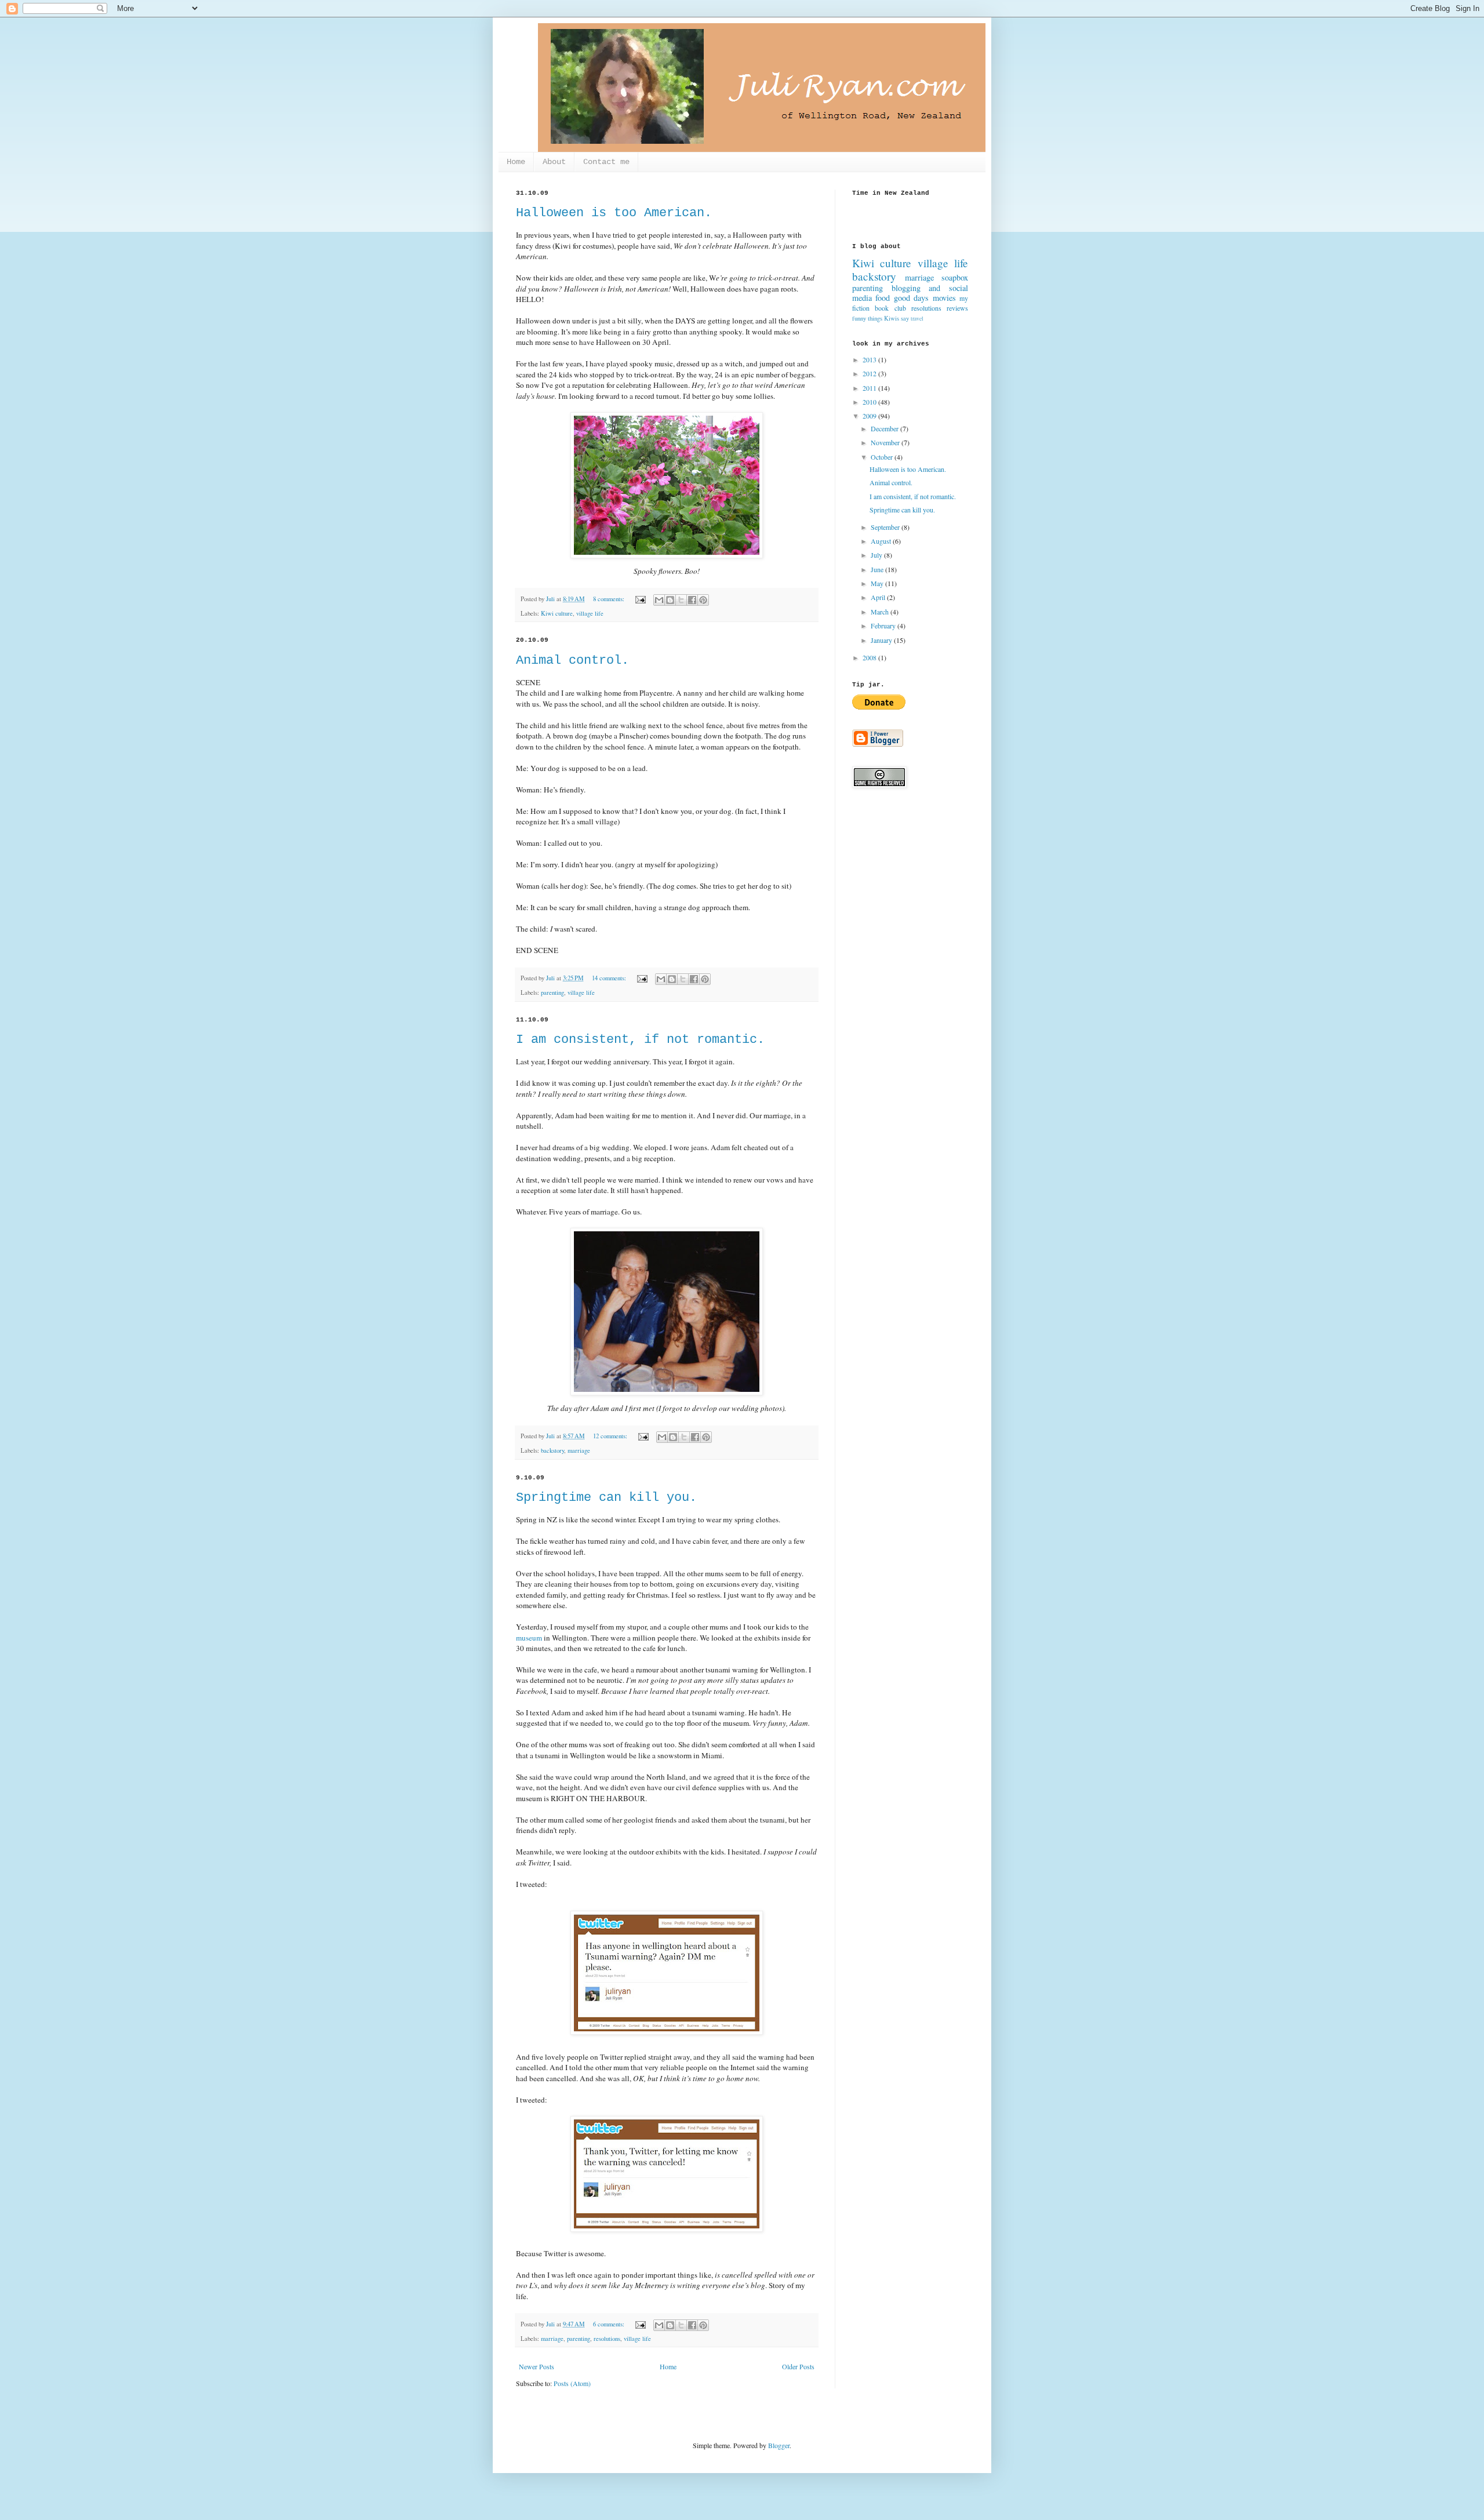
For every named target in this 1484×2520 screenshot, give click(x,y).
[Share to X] (681, 600)
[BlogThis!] (670, 600)
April (879, 597)
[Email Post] (640, 599)
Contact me (606, 162)
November (886, 442)
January (882, 640)
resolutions (607, 2339)
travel (917, 319)
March (881, 612)
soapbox (955, 277)
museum (529, 1638)
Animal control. (572, 661)
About (554, 162)
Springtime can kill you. (606, 1498)
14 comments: (610, 978)
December (885, 428)
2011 (870, 388)
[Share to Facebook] (692, 600)
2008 (870, 657)
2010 (870, 402)
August (882, 541)
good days (911, 298)
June (878, 569)
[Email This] (659, 600)
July (877, 555)
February (884, 626)
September (886, 527)
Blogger (779, 2445)
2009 (870, 416)
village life (590, 613)
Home (516, 162)
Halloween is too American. (614, 213)
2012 (870, 373)
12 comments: (611, 1436)
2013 (870, 359)
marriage (579, 1450)
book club (890, 308)
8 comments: (610, 599)
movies (944, 298)
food (883, 298)
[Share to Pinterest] (703, 600)
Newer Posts (537, 2366)
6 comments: (610, 2324)
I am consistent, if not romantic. (640, 1040)
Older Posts (798, 2366)
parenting (552, 992)
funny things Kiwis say (881, 318)
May (878, 583)
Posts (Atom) (572, 2383)
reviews (957, 308)
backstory (552, 1450)
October (883, 457)
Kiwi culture (557, 613)
